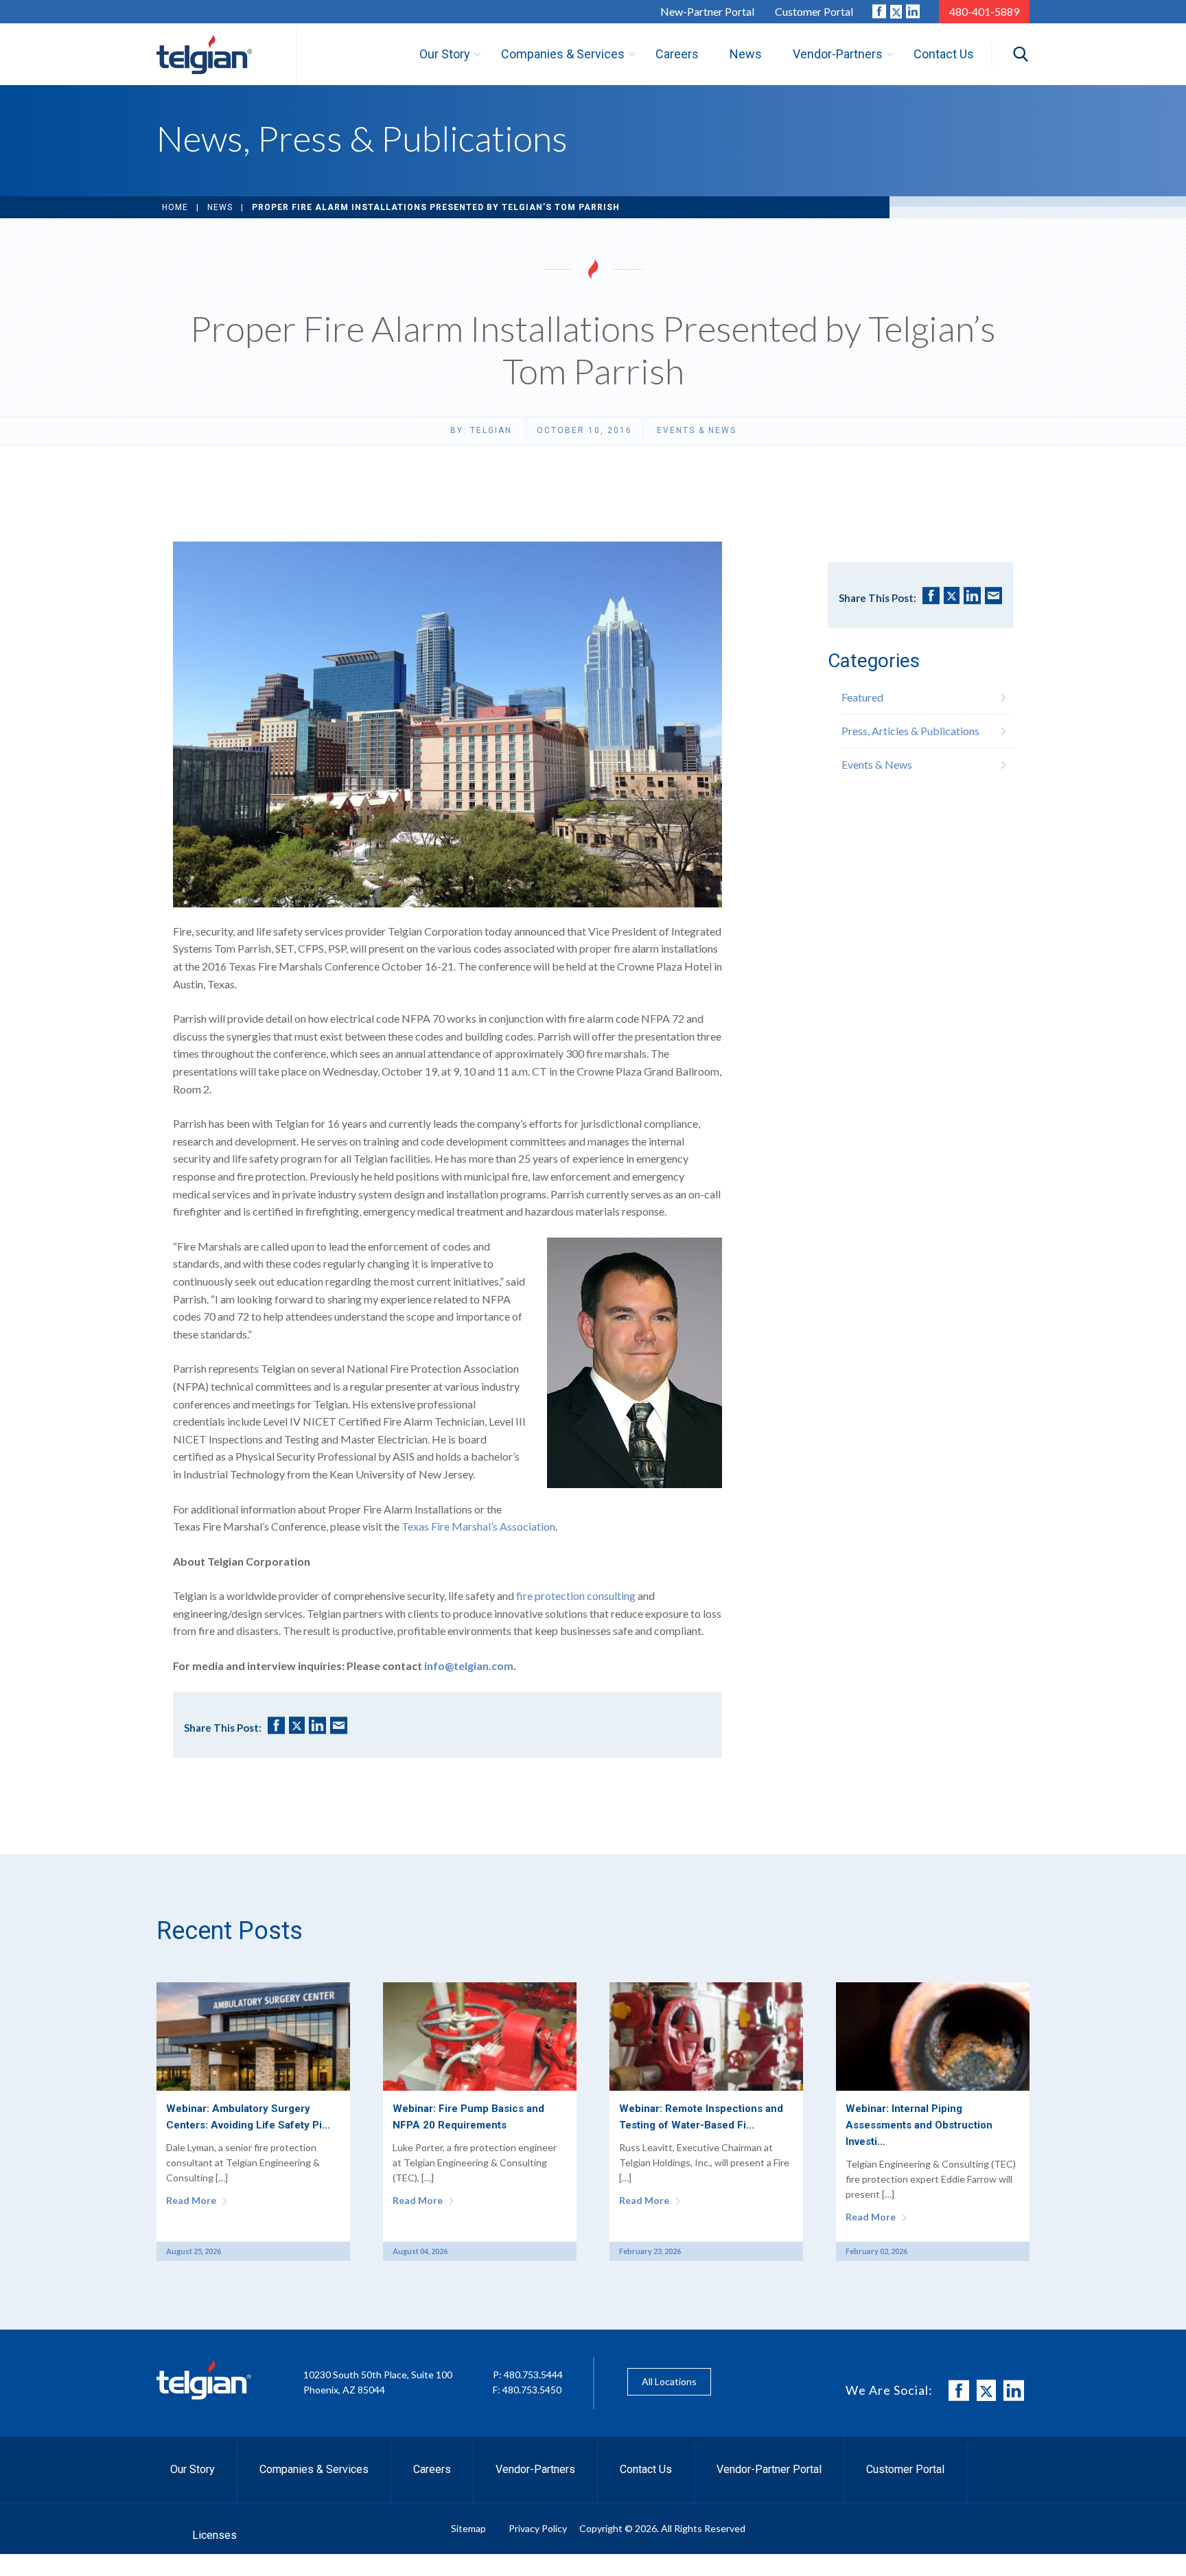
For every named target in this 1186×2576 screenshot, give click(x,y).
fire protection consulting (576, 1596)
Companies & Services (314, 2469)
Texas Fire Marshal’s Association (478, 1526)
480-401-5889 (984, 11)
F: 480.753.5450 (527, 2390)
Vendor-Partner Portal (769, 2469)
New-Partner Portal (707, 11)
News (220, 207)
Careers (432, 2469)
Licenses (214, 2535)
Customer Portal (814, 11)
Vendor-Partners (535, 2469)
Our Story (193, 2469)
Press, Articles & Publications (910, 731)
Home (175, 207)
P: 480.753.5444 (528, 2375)
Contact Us (646, 2469)
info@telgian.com (469, 1666)
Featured (862, 697)
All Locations (669, 2381)
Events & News (697, 430)
